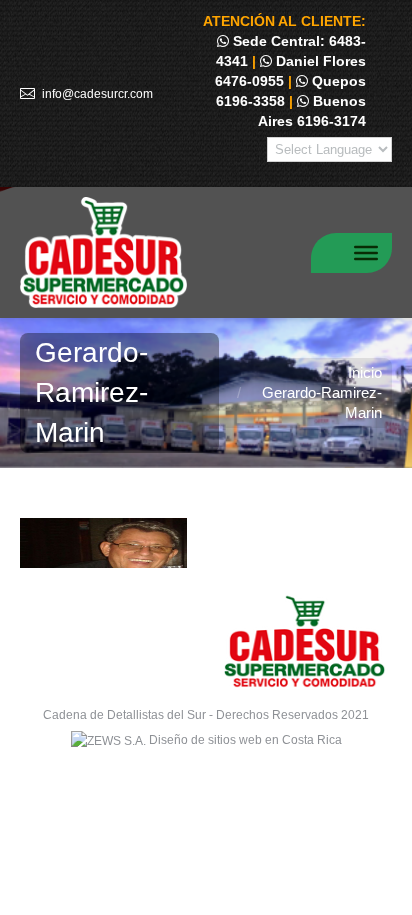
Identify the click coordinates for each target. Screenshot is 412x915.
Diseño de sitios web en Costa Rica (245, 740)
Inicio (365, 372)
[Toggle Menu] (366, 252)
